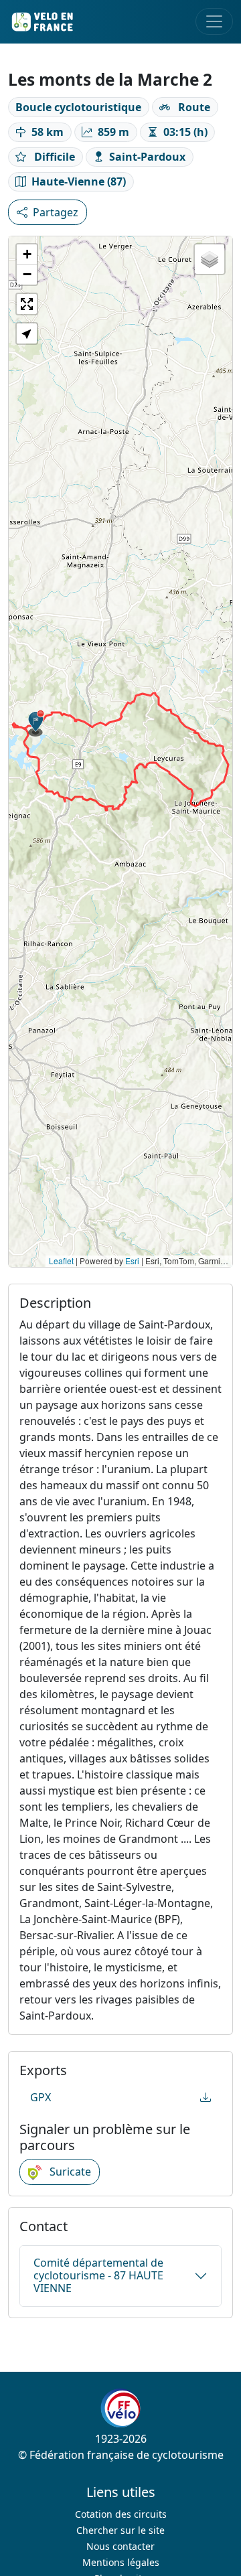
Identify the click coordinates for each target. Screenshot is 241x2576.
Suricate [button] (69, 2172)
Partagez (128, 212)
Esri (132, 1261)
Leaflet (61, 1261)
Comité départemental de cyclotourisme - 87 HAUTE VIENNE (98, 2275)
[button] (36, 723)
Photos (51, 212)
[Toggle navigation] (214, 21)
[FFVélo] (120, 2408)
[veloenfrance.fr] (42, 22)
